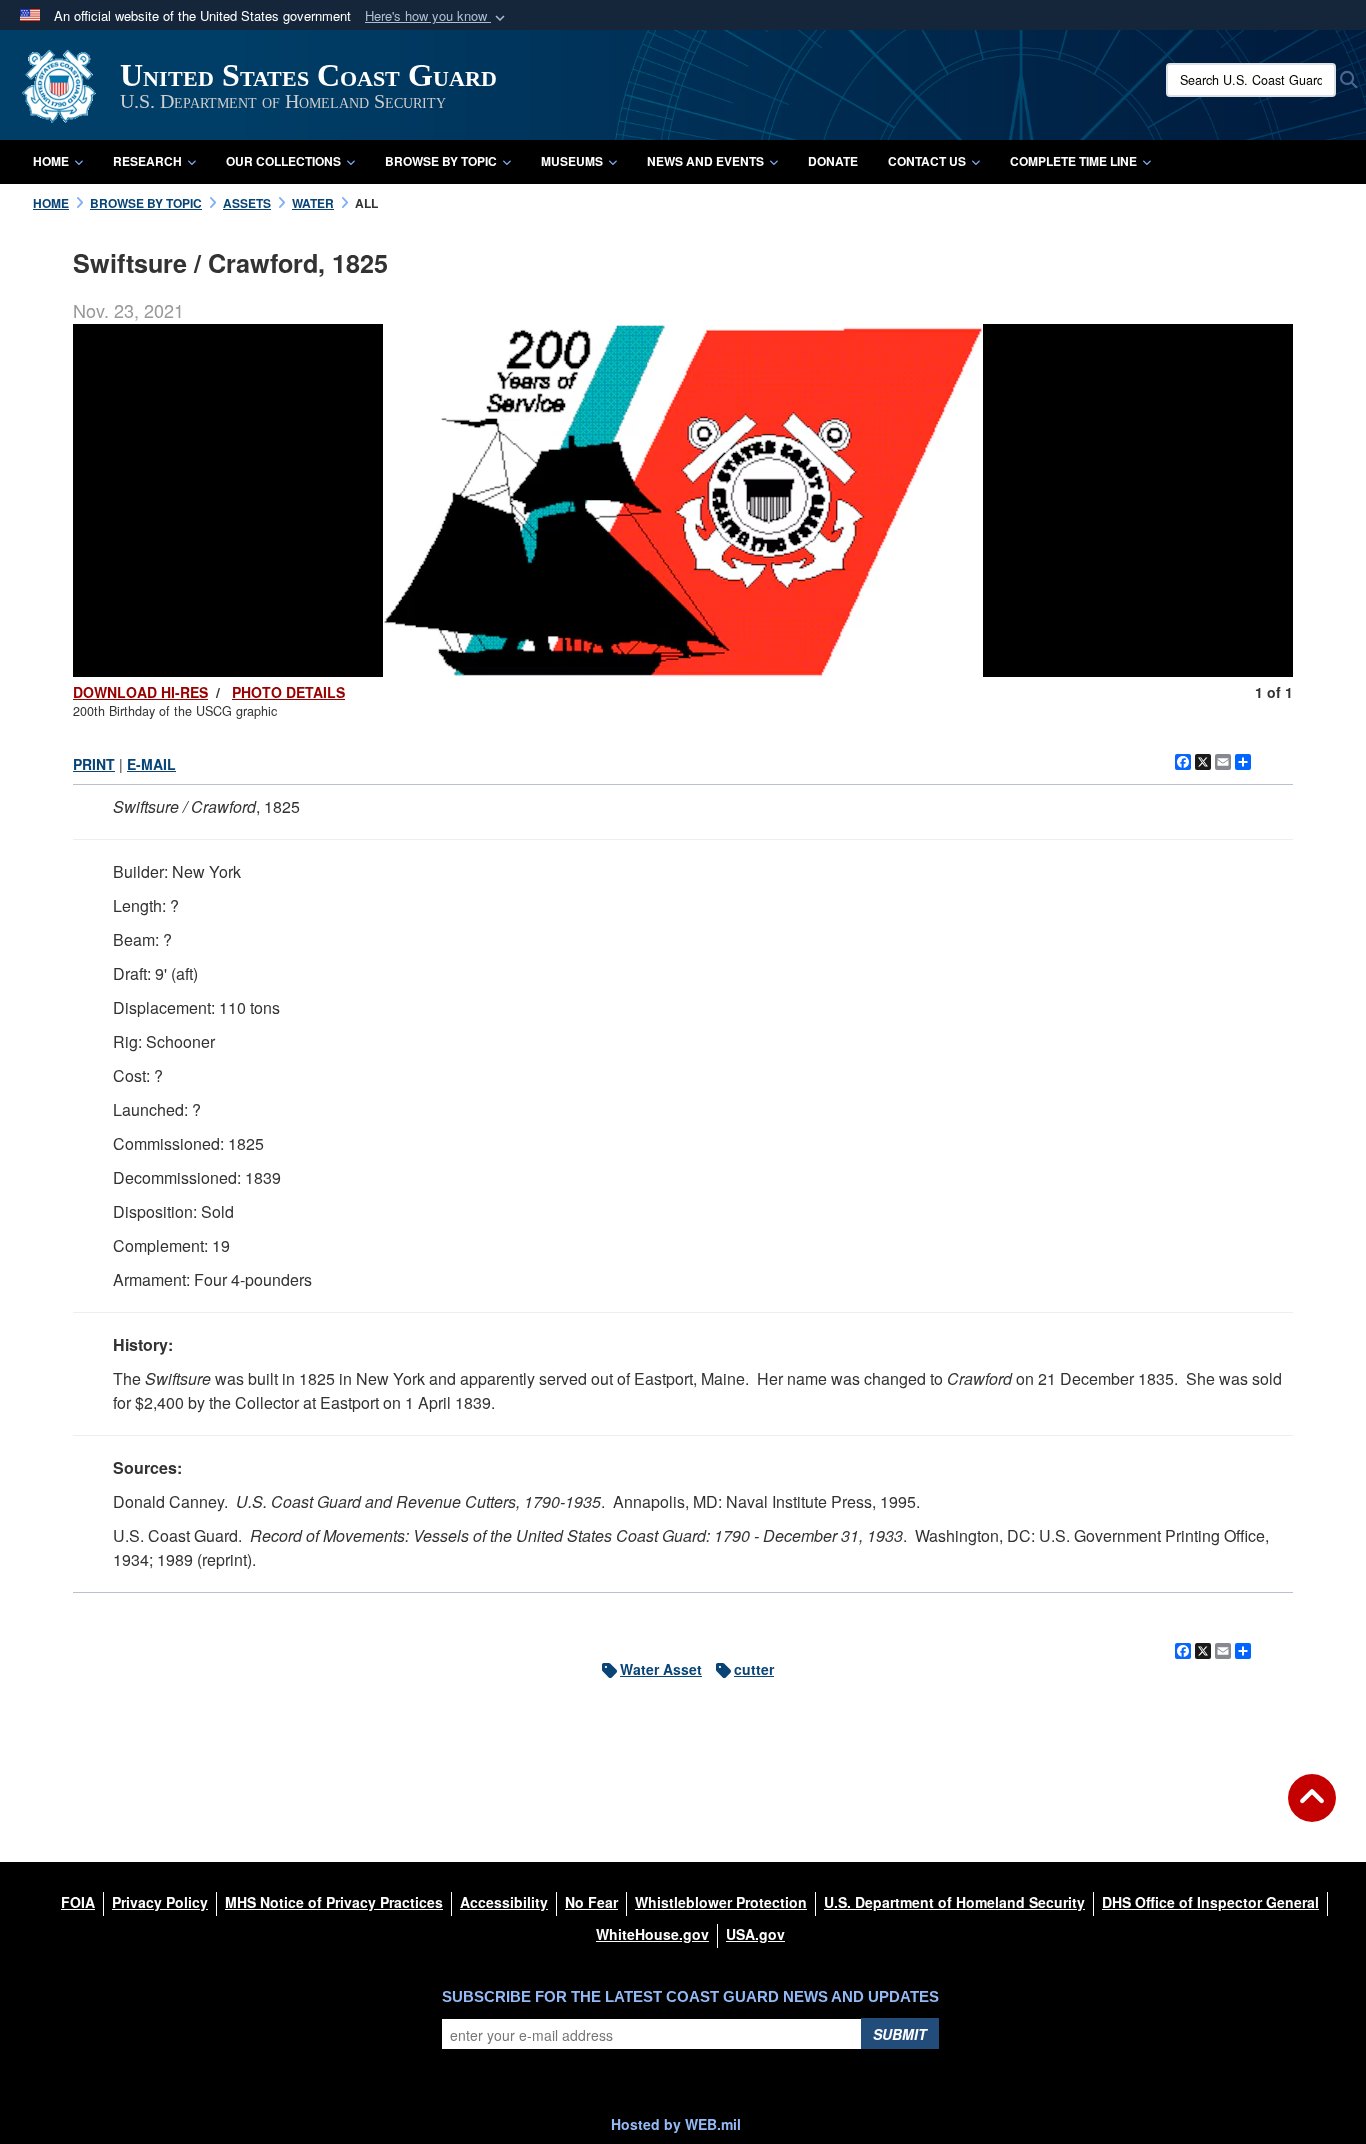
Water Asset (661, 1669)
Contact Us (927, 161)
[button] (437, 16)
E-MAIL (151, 764)
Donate (833, 161)
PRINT (94, 764)
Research (147, 161)
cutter (754, 1669)
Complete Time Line (1073, 161)
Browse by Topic (441, 161)
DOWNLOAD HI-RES (140, 692)
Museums (572, 161)
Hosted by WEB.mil (676, 2124)
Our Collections (283, 161)
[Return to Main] (1312, 1810)
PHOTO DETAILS (288, 692)
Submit (900, 2034)
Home (51, 161)
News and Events (705, 161)
